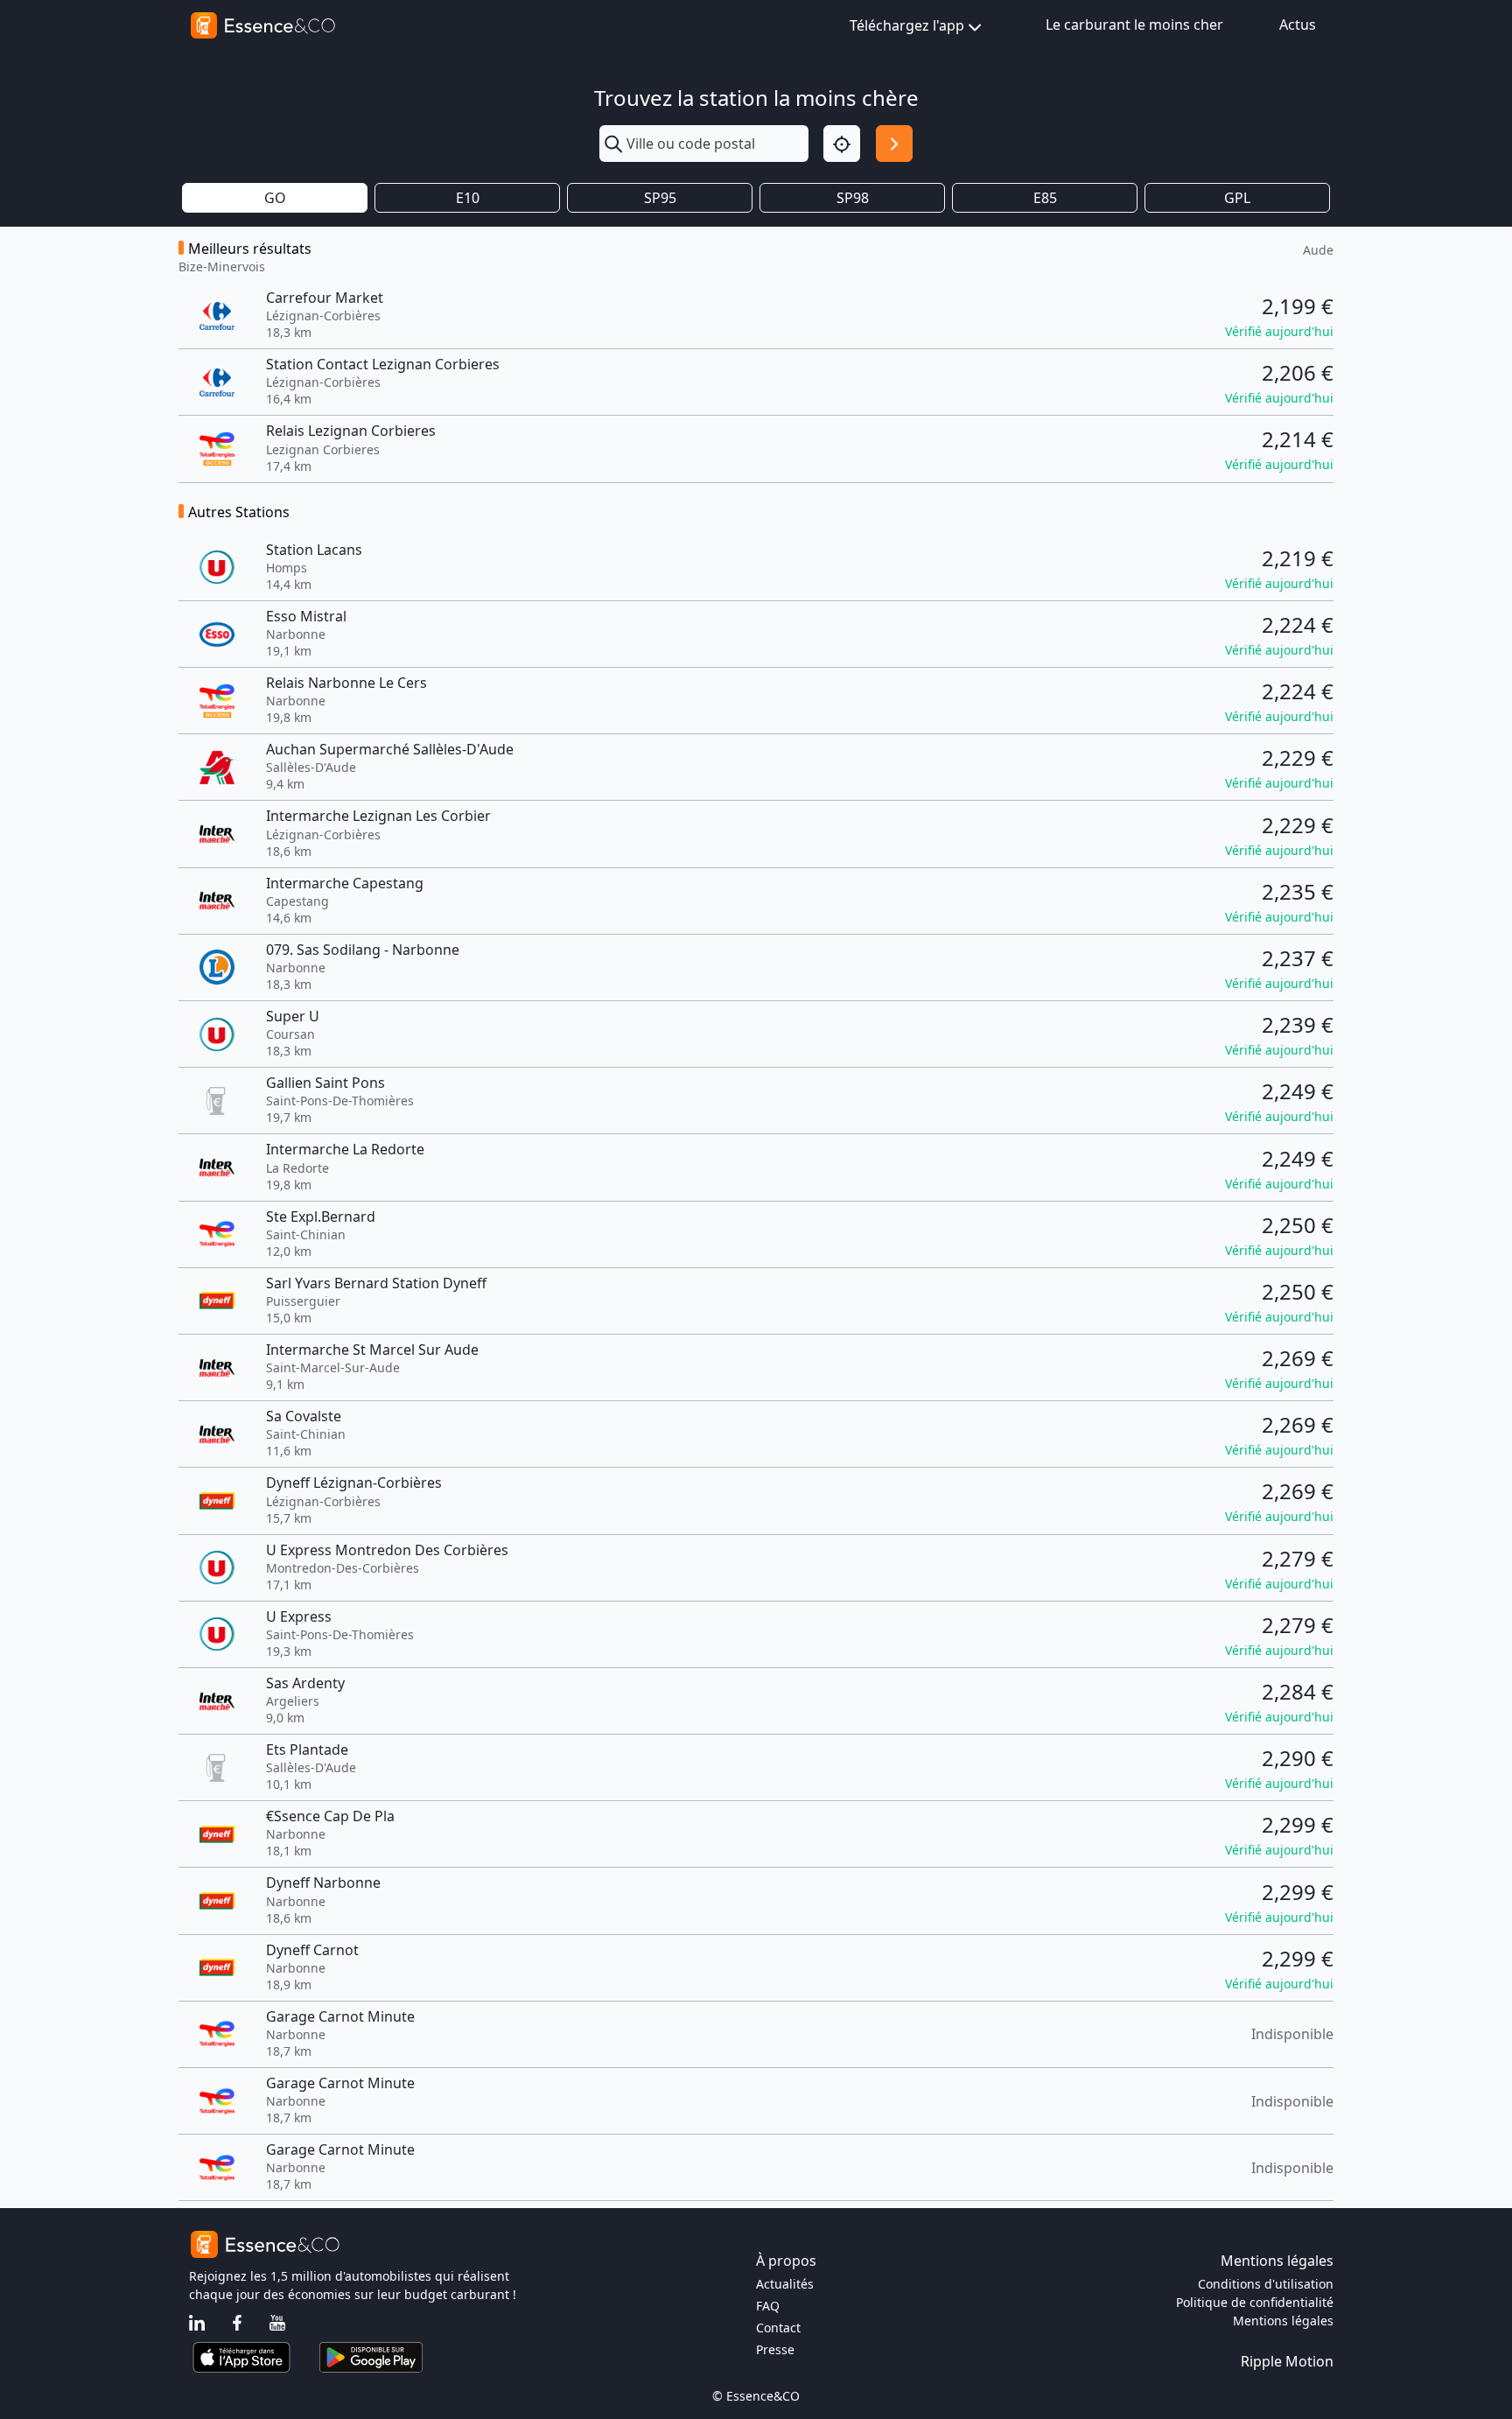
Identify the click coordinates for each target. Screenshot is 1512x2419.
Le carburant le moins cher (1134, 25)
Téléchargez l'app (907, 25)
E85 (1045, 198)
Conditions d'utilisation (1266, 2284)
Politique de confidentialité (1255, 2302)
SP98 (853, 198)
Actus (1298, 25)
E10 (468, 198)
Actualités (785, 2284)
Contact (778, 2328)
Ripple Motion (1287, 2361)
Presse (775, 2349)
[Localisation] (842, 144)
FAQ (768, 2306)
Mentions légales (1283, 2321)
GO (275, 198)
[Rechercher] (894, 144)
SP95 (660, 198)
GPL (1237, 198)
